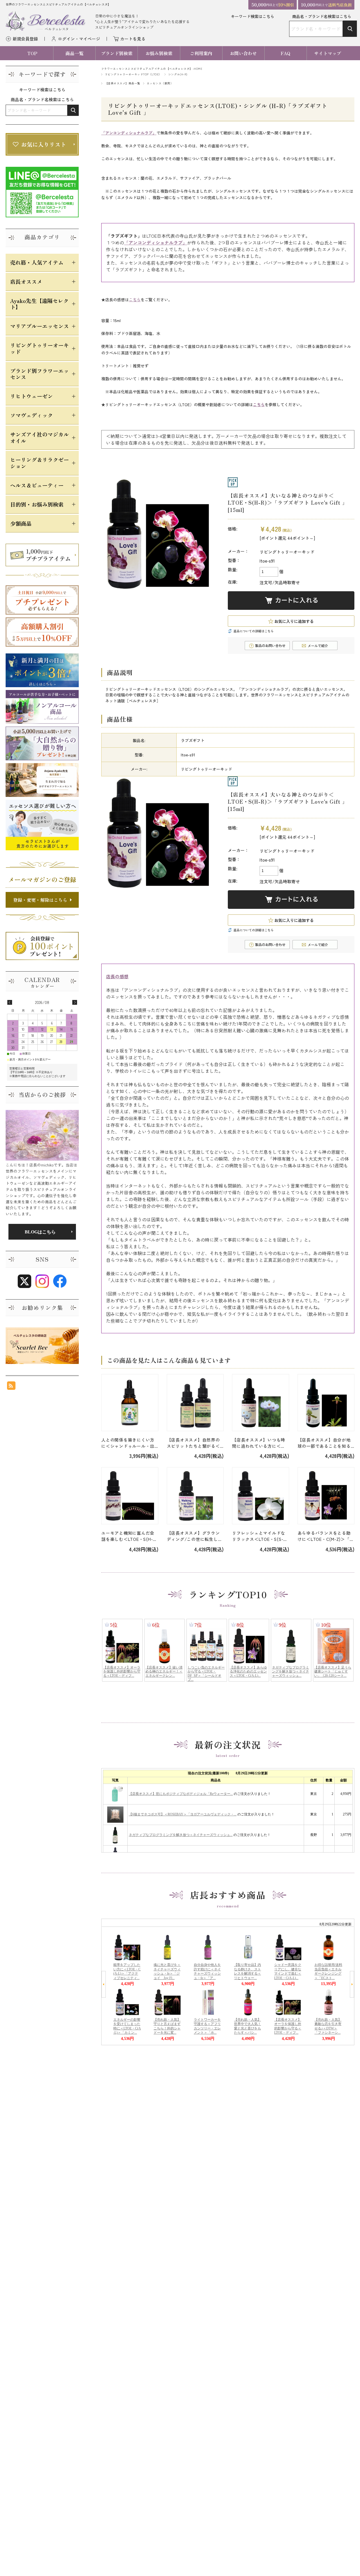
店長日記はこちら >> (42, 1232)
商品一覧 (75, 53)
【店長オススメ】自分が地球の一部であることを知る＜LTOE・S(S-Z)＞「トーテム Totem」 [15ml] (325, 1443)
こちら (135, 300)
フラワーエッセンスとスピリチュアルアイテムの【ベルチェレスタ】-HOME (152, 69)
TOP (32, 53)
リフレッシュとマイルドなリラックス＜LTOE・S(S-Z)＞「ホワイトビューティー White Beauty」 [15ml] (260, 1536)
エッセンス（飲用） (160, 83)
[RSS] (11, 1387)
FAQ (285, 53)
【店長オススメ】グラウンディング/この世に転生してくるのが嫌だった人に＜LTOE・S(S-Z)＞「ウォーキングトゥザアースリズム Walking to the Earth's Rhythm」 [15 (195, 1536)
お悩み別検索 (159, 53)
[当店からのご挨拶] (42, 1135)
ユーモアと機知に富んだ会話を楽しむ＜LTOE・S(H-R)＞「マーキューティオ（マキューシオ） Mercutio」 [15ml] (129, 1536)
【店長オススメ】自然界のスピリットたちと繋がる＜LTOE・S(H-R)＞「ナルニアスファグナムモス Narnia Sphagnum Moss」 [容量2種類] (195, 1443)
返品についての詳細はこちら (254, 631)
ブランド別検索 (117, 53)
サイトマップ (328, 53)
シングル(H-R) (178, 74)
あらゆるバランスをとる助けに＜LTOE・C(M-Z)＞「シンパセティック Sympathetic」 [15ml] (326, 1536)
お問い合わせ (243, 53)
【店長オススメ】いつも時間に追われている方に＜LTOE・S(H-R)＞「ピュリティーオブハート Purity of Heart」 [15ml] (260, 1443)
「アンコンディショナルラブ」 (129, 133)
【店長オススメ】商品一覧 (123, 83)
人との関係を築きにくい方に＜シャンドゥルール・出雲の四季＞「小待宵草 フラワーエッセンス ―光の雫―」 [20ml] (129, 1443)
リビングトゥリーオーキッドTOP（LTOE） (133, 74)
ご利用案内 (201, 53)
